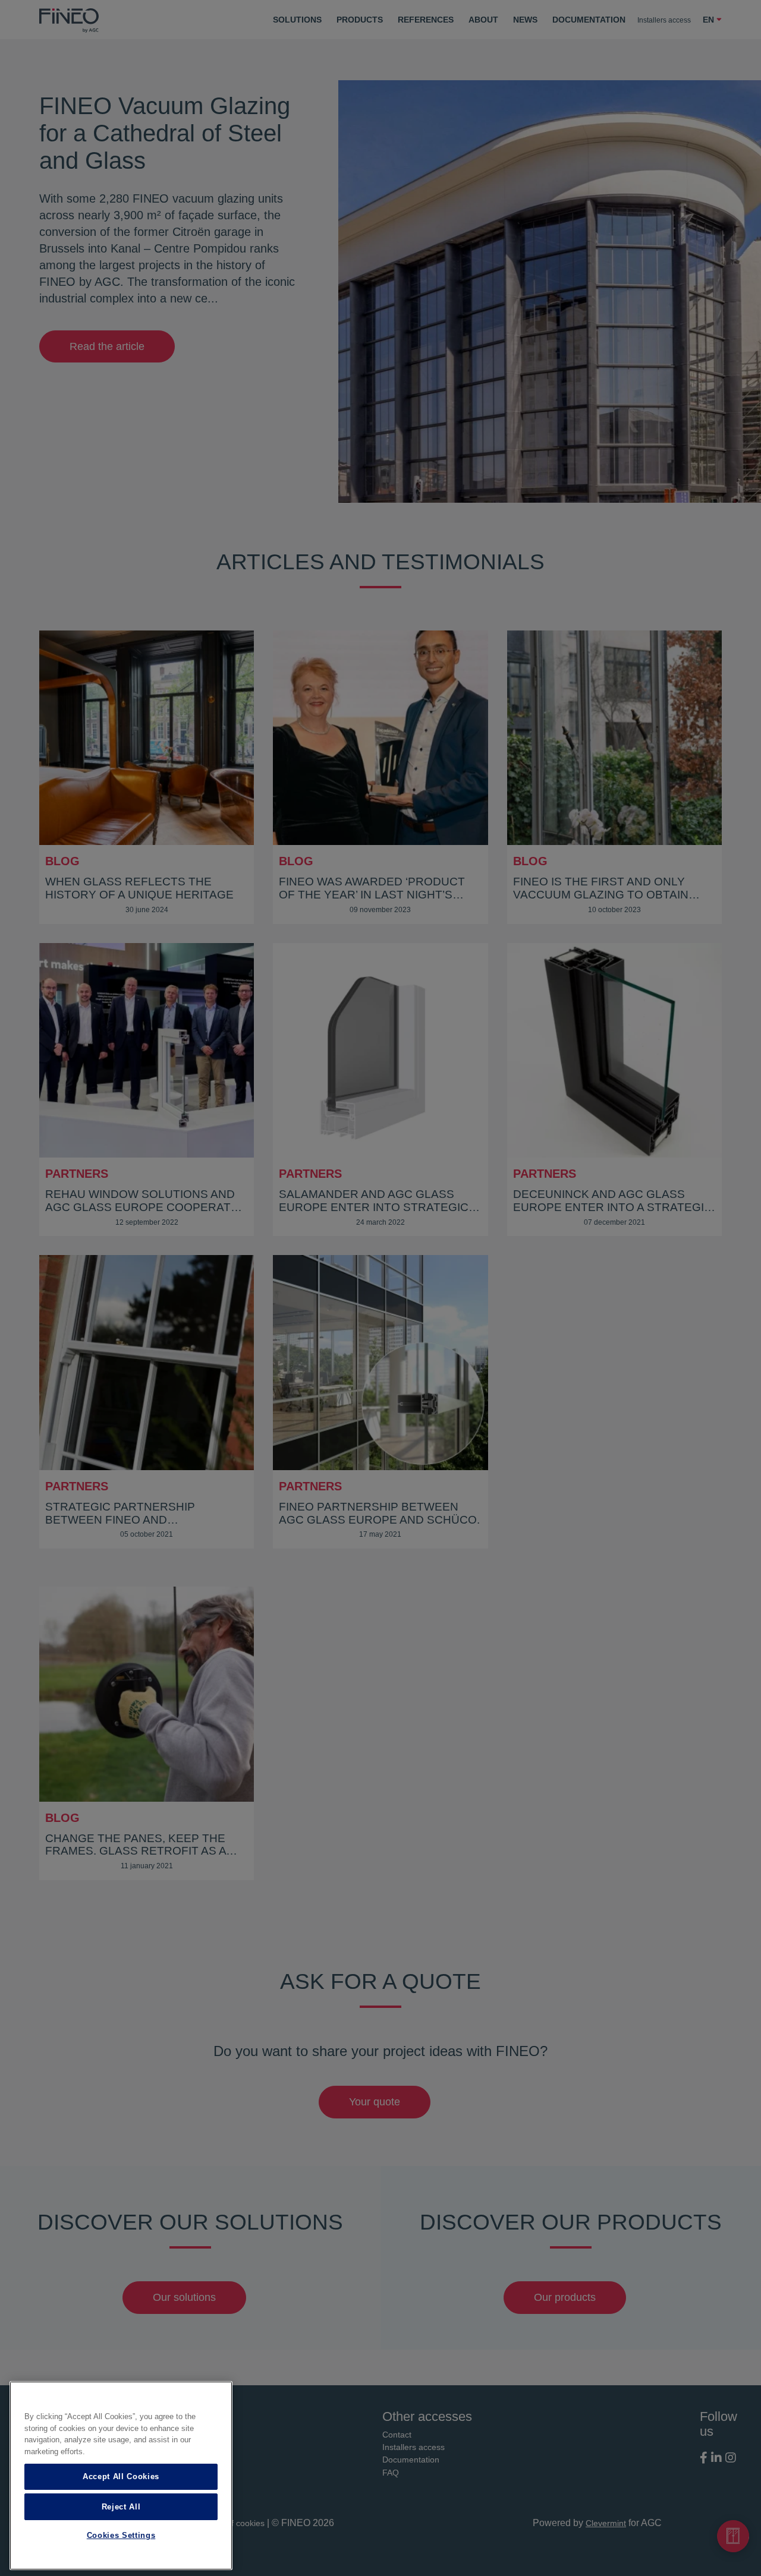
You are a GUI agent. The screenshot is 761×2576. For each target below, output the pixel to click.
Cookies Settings (121, 2536)
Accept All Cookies (121, 2476)
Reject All (121, 2506)
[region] (121, 2476)
